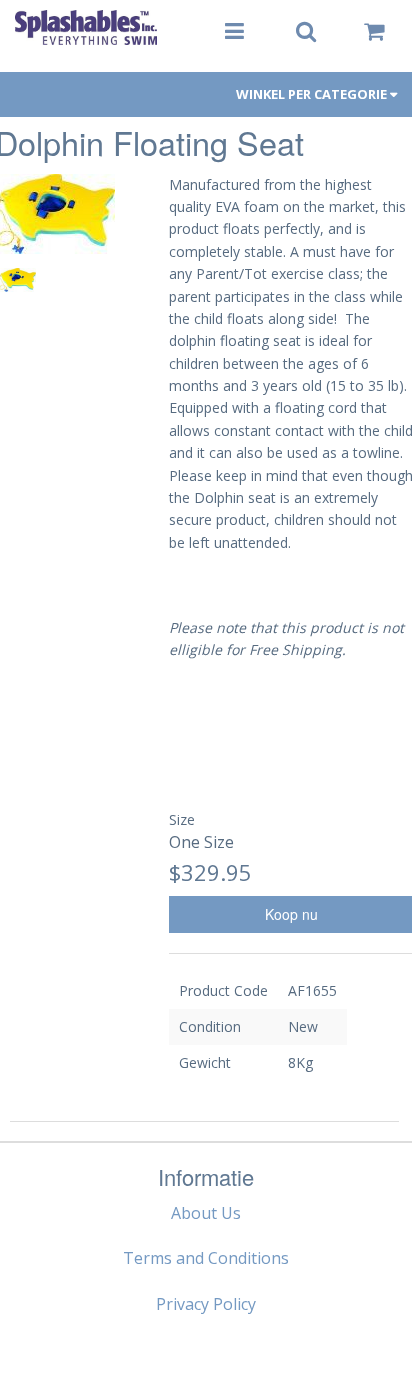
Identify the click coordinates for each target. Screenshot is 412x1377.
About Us (206, 1213)
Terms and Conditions (206, 1258)
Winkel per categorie (313, 94)
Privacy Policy (206, 1304)
